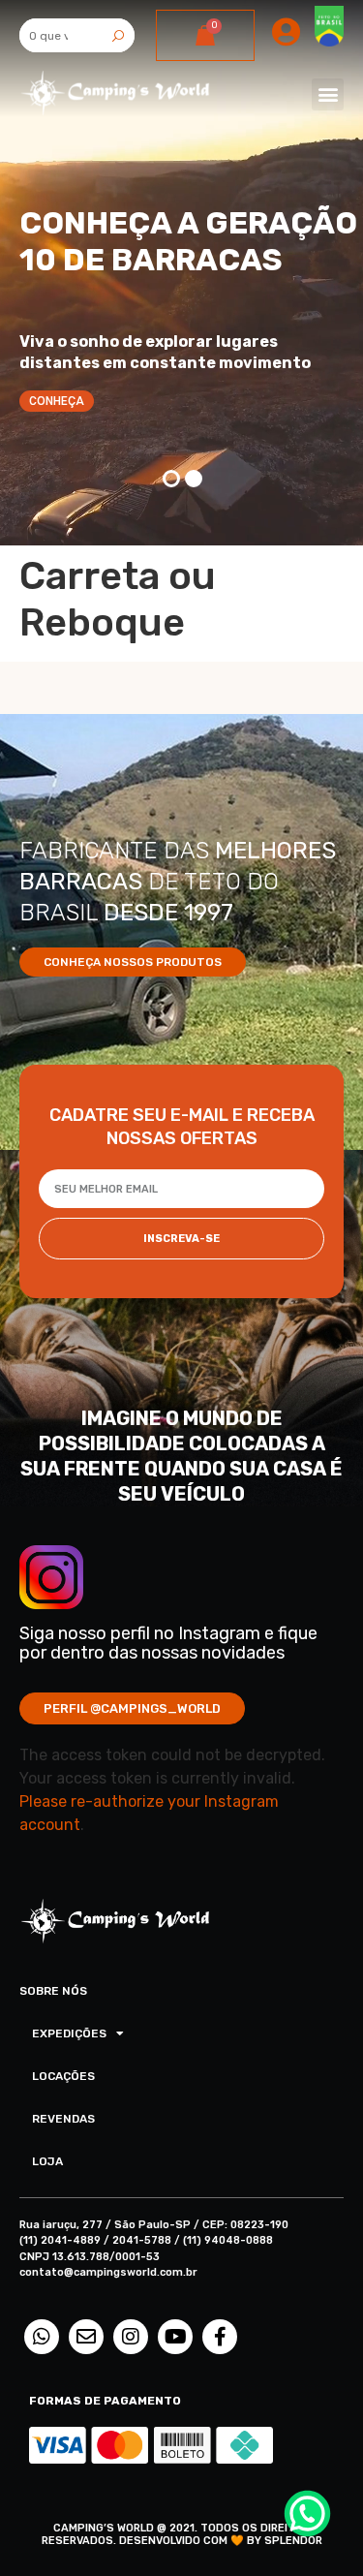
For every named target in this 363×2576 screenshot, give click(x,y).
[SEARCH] (118, 35)
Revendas (63, 2119)
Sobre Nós (53, 1991)
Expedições (69, 2033)
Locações (63, 2076)
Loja (47, 2161)
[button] (328, 94)
